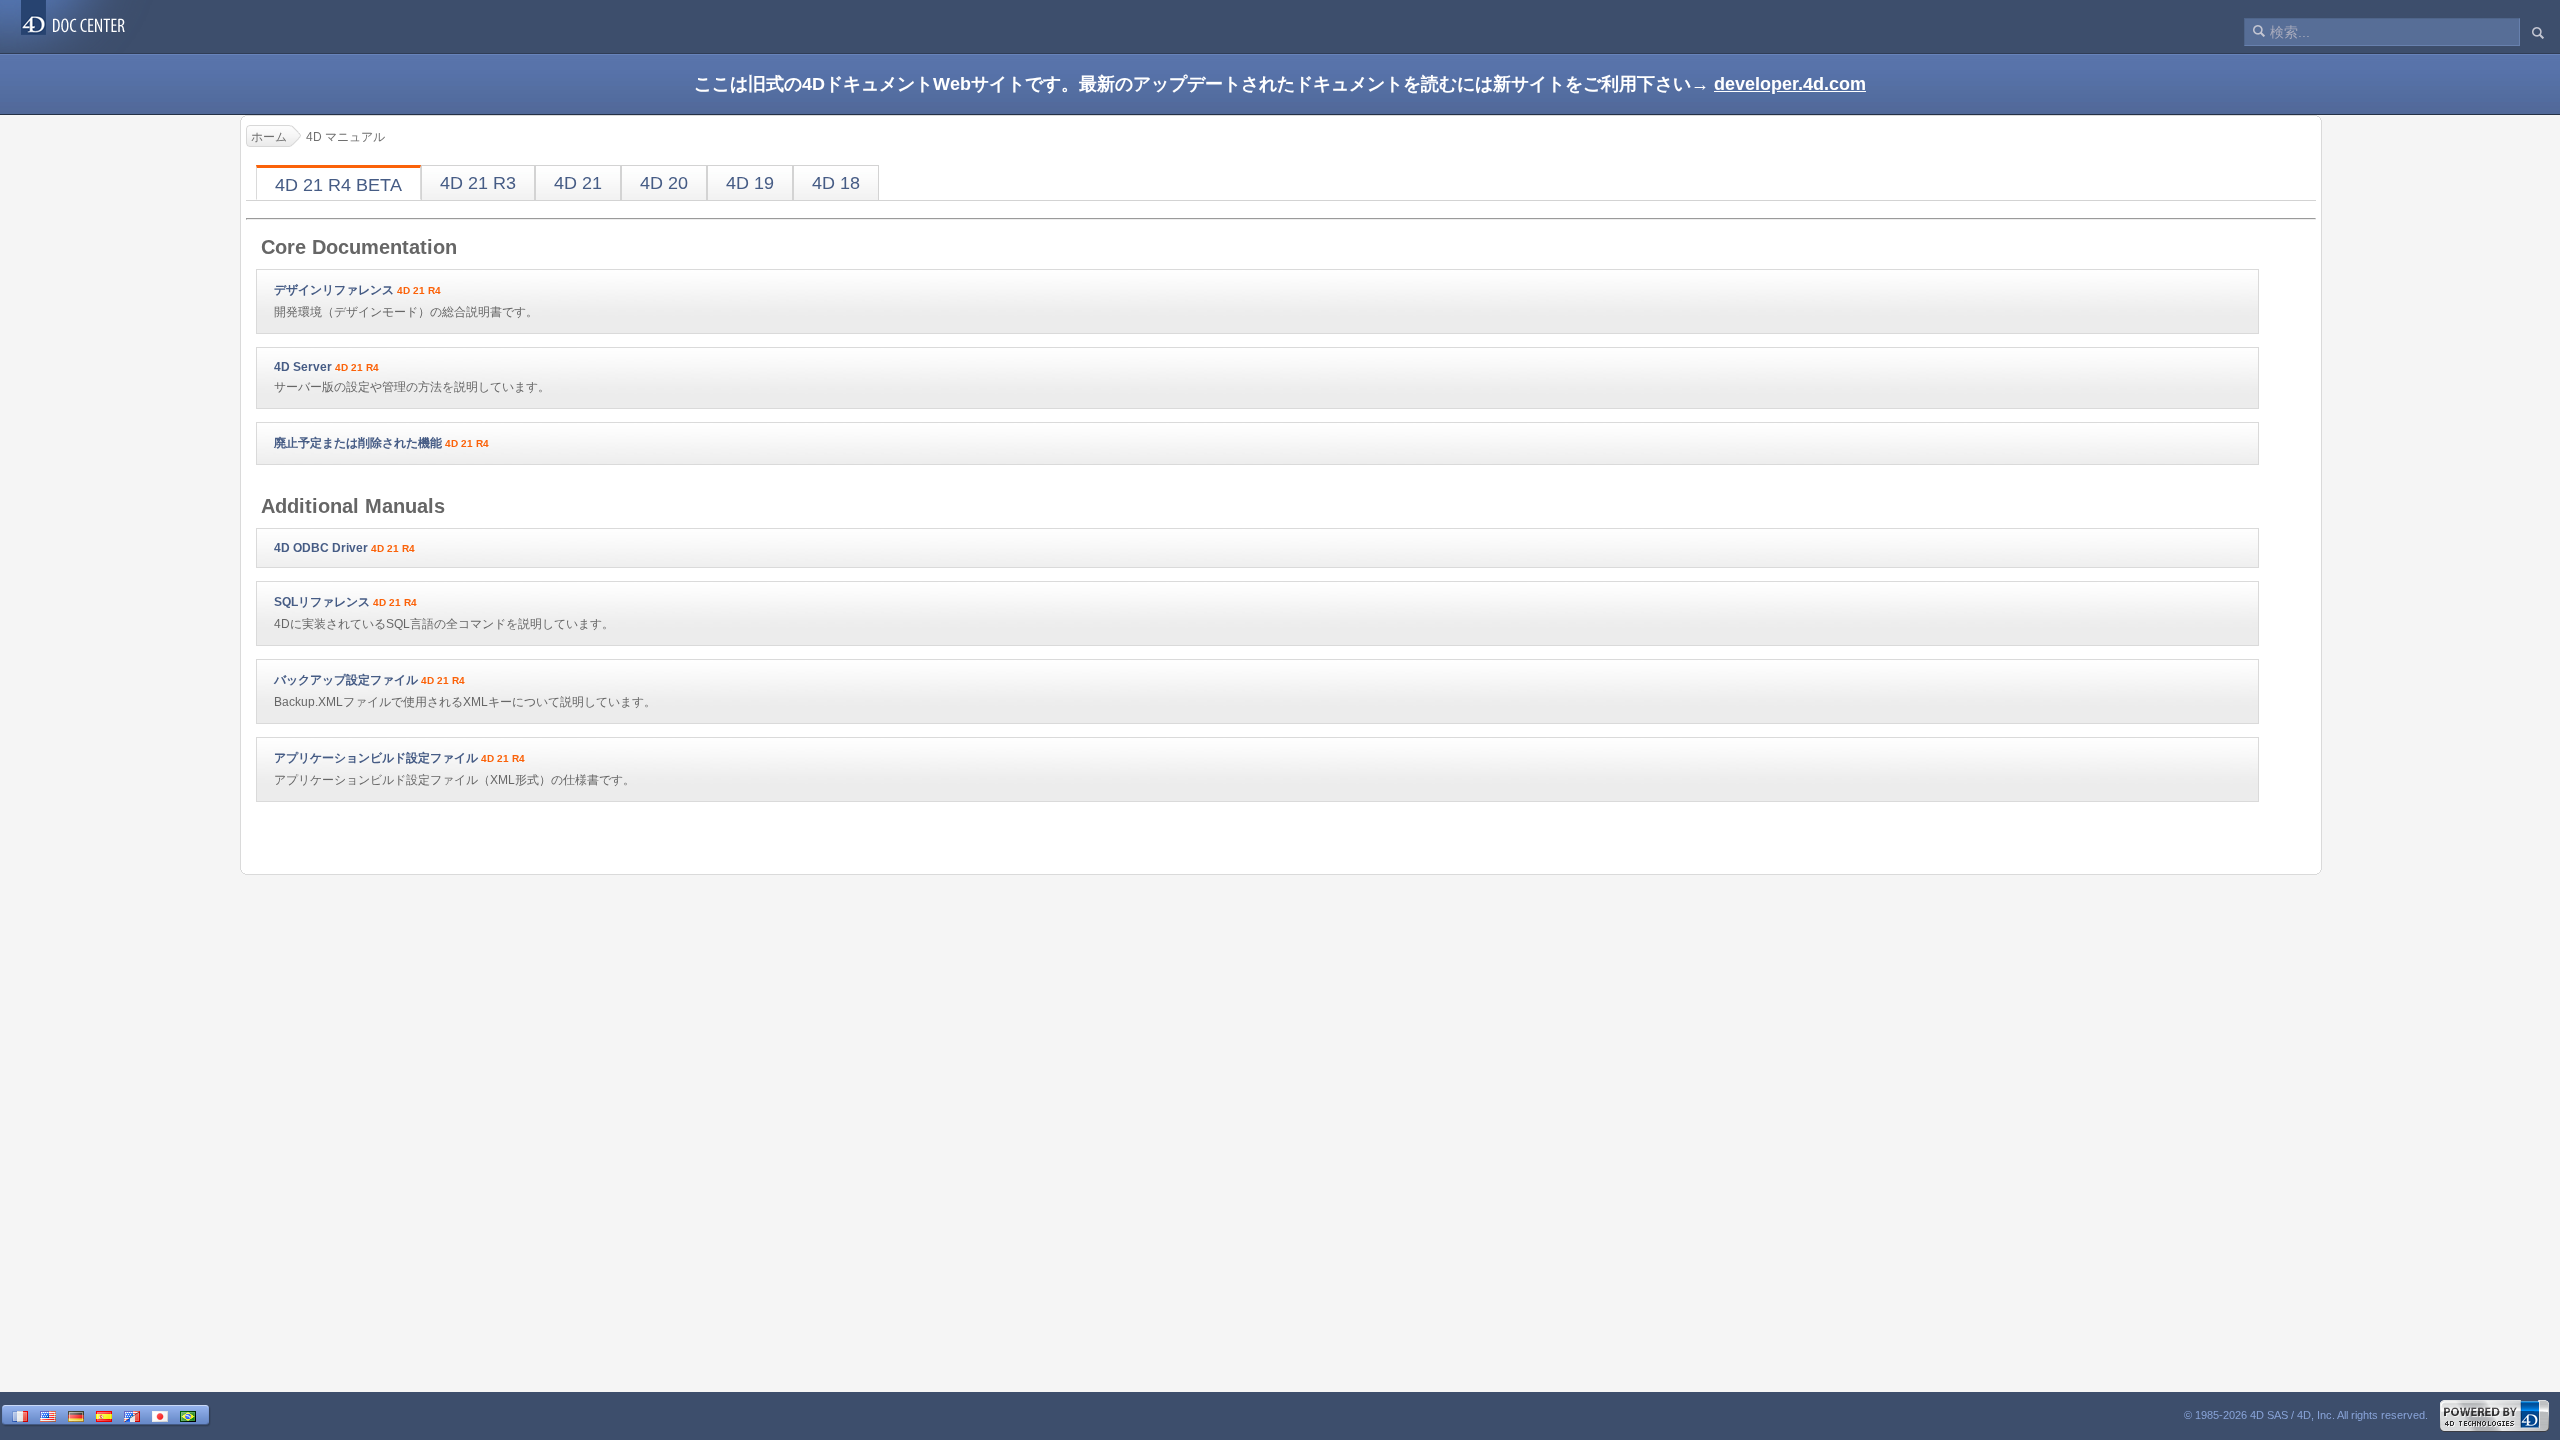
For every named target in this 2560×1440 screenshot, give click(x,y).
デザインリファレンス (334, 290)
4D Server (303, 367)
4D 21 (578, 183)
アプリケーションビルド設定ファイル (376, 758)
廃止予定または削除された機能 (358, 443)
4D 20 (664, 183)
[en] (48, 1416)
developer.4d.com (1790, 84)
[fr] (20, 1416)
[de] (76, 1416)
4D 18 (836, 183)
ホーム (269, 137)
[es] (104, 1416)
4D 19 (750, 183)
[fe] (132, 1416)
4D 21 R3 (478, 183)
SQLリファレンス (322, 602)
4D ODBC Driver (321, 548)
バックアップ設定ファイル (346, 680)
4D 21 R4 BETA (338, 185)
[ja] (160, 1416)
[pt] (188, 1416)
